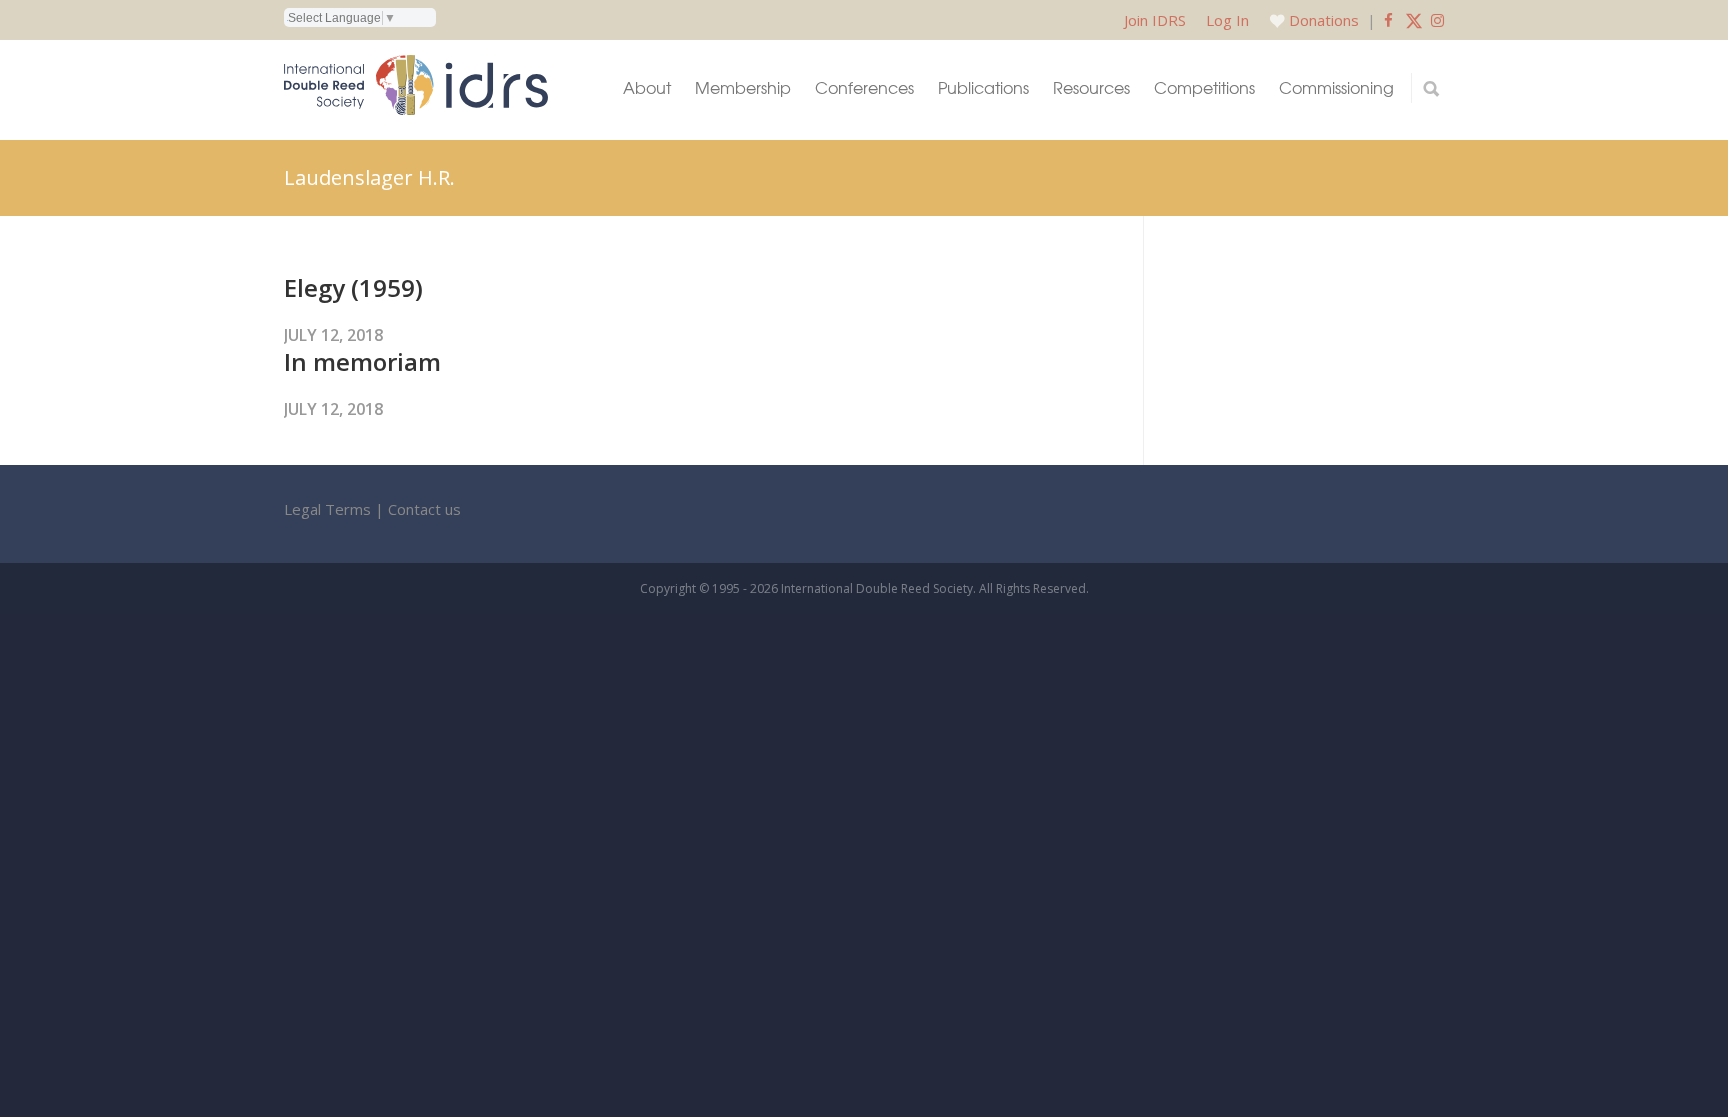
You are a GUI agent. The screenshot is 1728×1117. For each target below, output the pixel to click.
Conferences (864, 87)
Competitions (1204, 87)
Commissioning (1336, 87)
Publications (983, 87)
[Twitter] (1414, 20)
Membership (743, 87)
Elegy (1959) (353, 287)
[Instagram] (1437, 20)
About (647, 87)
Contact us (424, 509)
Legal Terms (327, 509)
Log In (1227, 20)
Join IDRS (1155, 20)
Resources (1091, 87)
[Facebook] (1388, 20)
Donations (1324, 20)
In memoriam (362, 361)
